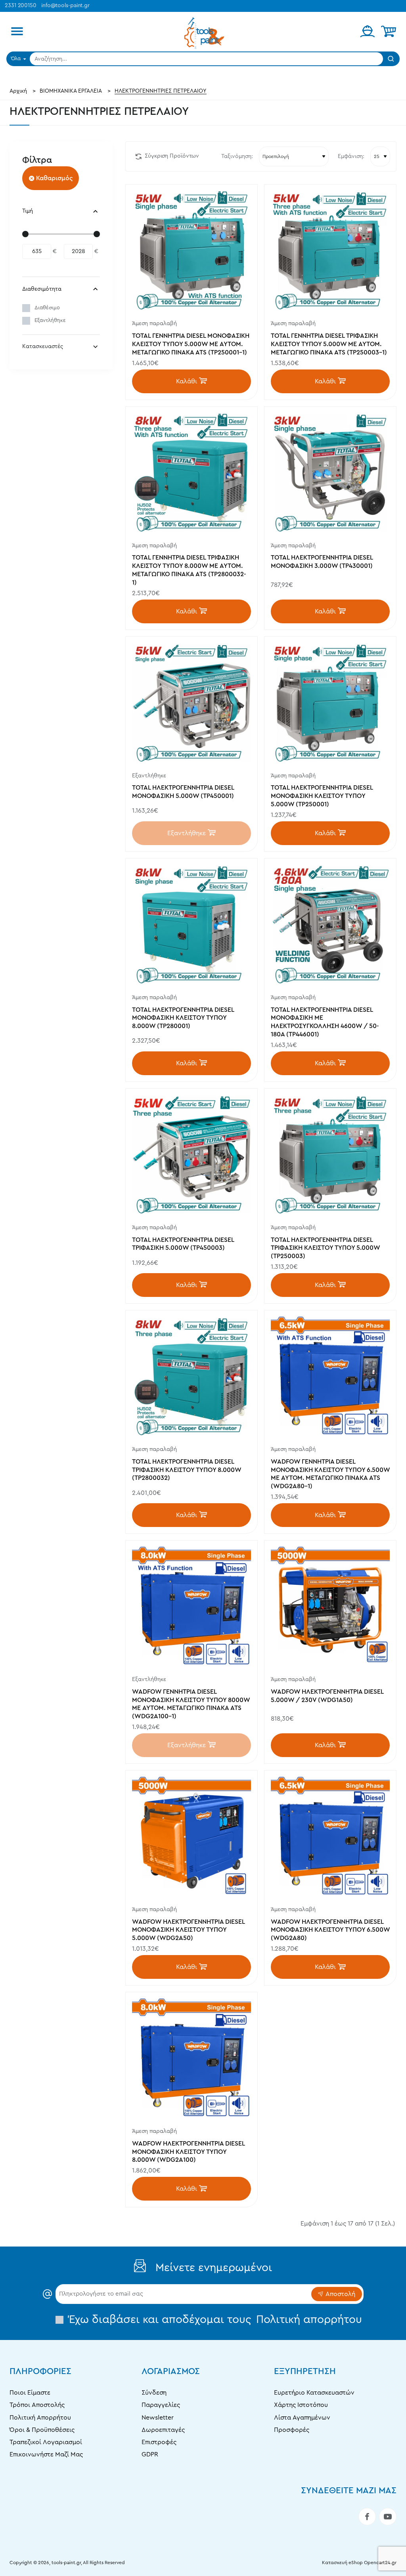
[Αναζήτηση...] (391, 59)
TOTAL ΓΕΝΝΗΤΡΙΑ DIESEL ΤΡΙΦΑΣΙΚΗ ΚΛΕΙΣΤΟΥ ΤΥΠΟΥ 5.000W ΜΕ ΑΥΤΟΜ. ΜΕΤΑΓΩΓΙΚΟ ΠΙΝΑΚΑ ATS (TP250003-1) (329, 344)
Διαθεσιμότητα (42, 289)
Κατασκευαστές (43, 347)
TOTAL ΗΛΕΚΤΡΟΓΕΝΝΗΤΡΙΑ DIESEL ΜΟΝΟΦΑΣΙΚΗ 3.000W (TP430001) (322, 562)
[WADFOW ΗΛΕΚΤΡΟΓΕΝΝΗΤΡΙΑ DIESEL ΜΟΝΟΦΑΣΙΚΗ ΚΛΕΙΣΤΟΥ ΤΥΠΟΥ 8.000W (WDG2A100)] (192, 2058)
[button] (192, 381)
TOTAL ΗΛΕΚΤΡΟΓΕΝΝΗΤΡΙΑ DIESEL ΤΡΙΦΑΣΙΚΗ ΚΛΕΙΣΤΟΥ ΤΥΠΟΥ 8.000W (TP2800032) (187, 1470)
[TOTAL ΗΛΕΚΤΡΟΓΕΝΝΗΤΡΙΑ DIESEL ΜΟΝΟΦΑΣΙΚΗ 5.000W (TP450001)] (192, 703)
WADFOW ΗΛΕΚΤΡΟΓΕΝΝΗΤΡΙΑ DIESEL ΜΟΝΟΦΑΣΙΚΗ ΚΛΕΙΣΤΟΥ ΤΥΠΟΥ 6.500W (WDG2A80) (330, 1930)
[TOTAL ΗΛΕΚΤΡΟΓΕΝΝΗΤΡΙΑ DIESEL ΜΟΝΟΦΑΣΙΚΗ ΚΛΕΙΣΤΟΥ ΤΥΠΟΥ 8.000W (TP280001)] (192, 924)
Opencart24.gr (380, 2563)
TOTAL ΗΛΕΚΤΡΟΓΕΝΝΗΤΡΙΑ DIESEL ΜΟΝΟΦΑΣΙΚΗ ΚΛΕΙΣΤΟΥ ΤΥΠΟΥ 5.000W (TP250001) (322, 796)
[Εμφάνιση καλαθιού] (389, 32)
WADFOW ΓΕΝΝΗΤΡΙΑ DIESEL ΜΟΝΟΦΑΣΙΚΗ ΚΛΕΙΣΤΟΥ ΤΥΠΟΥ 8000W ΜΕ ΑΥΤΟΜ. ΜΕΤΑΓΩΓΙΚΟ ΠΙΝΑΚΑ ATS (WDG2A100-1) (191, 1704)
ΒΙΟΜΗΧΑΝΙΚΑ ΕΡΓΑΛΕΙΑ (71, 91)
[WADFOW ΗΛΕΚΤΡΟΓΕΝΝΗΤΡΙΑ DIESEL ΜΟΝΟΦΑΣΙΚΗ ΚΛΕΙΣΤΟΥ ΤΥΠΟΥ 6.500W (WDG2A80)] (330, 1836)
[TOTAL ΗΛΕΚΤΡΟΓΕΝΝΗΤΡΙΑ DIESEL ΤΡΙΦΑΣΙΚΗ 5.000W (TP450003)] (192, 1154)
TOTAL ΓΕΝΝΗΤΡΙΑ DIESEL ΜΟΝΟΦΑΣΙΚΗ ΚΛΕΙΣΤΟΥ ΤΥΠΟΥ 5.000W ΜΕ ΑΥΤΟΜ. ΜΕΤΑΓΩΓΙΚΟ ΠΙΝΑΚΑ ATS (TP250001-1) (191, 344)
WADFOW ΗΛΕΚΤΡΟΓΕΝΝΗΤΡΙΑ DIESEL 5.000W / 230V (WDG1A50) (327, 1696)
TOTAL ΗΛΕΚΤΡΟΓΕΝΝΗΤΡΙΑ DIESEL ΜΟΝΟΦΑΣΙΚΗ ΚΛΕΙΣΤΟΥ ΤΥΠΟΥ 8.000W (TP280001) (183, 1018)
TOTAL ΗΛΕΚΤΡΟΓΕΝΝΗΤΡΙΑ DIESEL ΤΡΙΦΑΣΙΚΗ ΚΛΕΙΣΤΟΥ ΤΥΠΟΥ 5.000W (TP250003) (325, 1248)
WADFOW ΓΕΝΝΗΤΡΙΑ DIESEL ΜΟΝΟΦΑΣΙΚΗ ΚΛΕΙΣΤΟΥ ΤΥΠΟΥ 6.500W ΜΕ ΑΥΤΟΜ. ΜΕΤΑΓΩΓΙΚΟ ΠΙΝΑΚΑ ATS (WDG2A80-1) (330, 1474)
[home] (18, 91)
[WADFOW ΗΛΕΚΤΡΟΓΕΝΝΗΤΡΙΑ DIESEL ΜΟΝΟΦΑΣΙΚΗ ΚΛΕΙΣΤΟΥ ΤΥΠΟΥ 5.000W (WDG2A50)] (192, 1836)
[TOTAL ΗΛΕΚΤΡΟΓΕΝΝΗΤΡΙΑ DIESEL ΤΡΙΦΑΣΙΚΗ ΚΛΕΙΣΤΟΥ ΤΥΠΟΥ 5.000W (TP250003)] (330, 1154)
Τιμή (28, 211)
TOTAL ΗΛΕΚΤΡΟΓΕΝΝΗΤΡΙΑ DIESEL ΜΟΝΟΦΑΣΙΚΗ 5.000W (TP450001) (183, 792)
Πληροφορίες (40, 2371)
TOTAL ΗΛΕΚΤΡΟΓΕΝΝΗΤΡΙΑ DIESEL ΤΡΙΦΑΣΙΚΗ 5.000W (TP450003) (183, 1244)
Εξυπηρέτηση (305, 2371)
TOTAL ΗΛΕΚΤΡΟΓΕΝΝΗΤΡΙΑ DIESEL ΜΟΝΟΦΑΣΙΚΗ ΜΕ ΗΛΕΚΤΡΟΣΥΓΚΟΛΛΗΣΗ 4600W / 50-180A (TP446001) (325, 1022)
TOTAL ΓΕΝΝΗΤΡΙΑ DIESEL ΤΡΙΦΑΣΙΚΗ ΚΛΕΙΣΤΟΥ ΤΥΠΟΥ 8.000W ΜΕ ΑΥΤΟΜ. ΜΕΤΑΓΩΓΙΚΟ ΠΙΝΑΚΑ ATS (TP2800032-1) (189, 570)
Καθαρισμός (54, 178)
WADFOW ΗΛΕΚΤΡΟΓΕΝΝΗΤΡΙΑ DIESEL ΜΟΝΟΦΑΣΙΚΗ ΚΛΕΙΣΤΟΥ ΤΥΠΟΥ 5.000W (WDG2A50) (188, 1930)
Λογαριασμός (171, 2371)
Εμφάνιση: (351, 156)
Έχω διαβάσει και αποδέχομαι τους (214, 2319)
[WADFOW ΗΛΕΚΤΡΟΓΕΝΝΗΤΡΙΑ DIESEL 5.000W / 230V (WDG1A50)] (330, 1606)
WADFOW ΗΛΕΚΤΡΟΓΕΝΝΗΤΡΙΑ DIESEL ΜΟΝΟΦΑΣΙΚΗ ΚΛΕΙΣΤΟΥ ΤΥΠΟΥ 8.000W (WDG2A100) (188, 2152)
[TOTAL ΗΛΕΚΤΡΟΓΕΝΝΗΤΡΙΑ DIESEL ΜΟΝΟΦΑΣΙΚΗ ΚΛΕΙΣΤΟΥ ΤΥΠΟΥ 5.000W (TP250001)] (330, 703)
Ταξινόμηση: (237, 156)
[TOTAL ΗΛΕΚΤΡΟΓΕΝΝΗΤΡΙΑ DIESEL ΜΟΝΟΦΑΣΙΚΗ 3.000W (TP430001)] (330, 472)
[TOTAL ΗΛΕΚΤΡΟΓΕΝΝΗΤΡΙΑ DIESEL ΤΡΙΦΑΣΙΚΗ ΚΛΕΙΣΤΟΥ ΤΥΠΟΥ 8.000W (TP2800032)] (192, 1376)
